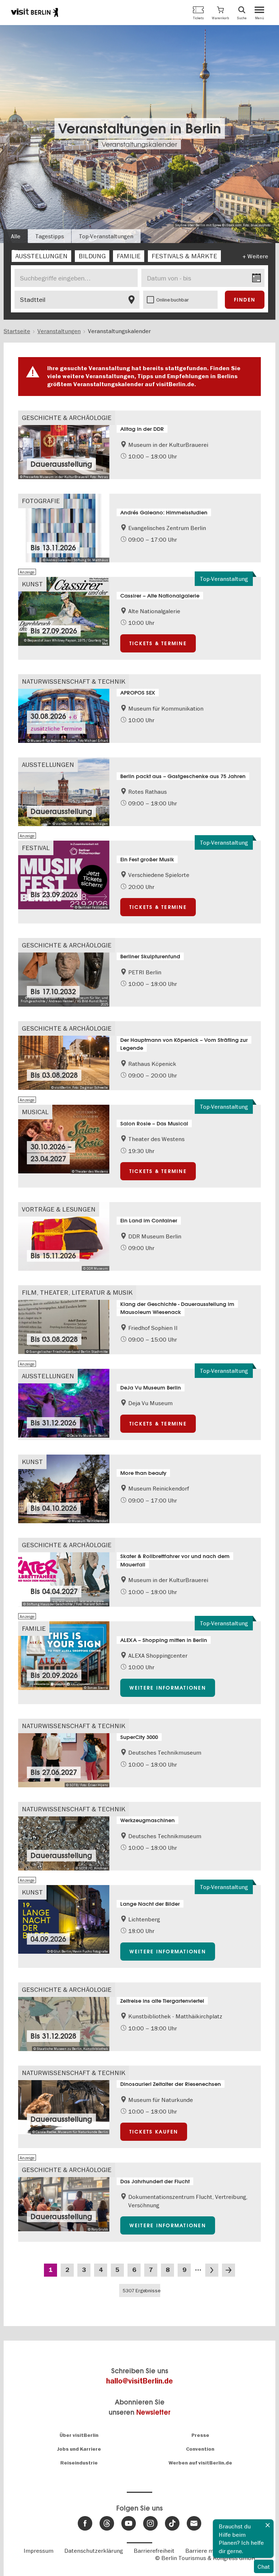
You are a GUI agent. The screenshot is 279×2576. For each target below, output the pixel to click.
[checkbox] (41, 256)
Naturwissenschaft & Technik (74, 681)
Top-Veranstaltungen (106, 236)
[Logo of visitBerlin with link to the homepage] (35, 12)
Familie (34, 1628)
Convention (200, 2449)
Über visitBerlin (79, 2435)
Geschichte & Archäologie (67, 418)
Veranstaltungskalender (139, 144)
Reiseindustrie (79, 2463)
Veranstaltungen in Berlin (140, 128)
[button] (220, 13)
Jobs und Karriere (79, 2449)
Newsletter (153, 2412)
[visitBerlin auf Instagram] (150, 2523)
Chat (264, 2567)
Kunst (32, 584)
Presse (200, 2435)
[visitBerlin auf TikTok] (172, 2523)
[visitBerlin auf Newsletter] (194, 2523)
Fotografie (41, 501)
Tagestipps (50, 236)
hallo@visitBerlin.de (139, 2381)
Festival (36, 848)
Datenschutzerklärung (94, 2551)
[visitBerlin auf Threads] (107, 2523)
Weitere (258, 256)
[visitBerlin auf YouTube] (129, 2523)
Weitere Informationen (168, 1688)
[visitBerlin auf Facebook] (85, 2523)
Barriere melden (207, 2551)
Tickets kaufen (154, 2132)
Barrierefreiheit (154, 2551)
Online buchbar (173, 300)
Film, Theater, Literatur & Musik (77, 1292)
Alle (16, 236)
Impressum (39, 2551)
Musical (35, 1112)
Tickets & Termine (158, 643)
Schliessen (268, 2525)
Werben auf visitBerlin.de (200, 2463)
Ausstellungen (48, 765)
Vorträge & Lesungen (59, 1209)
